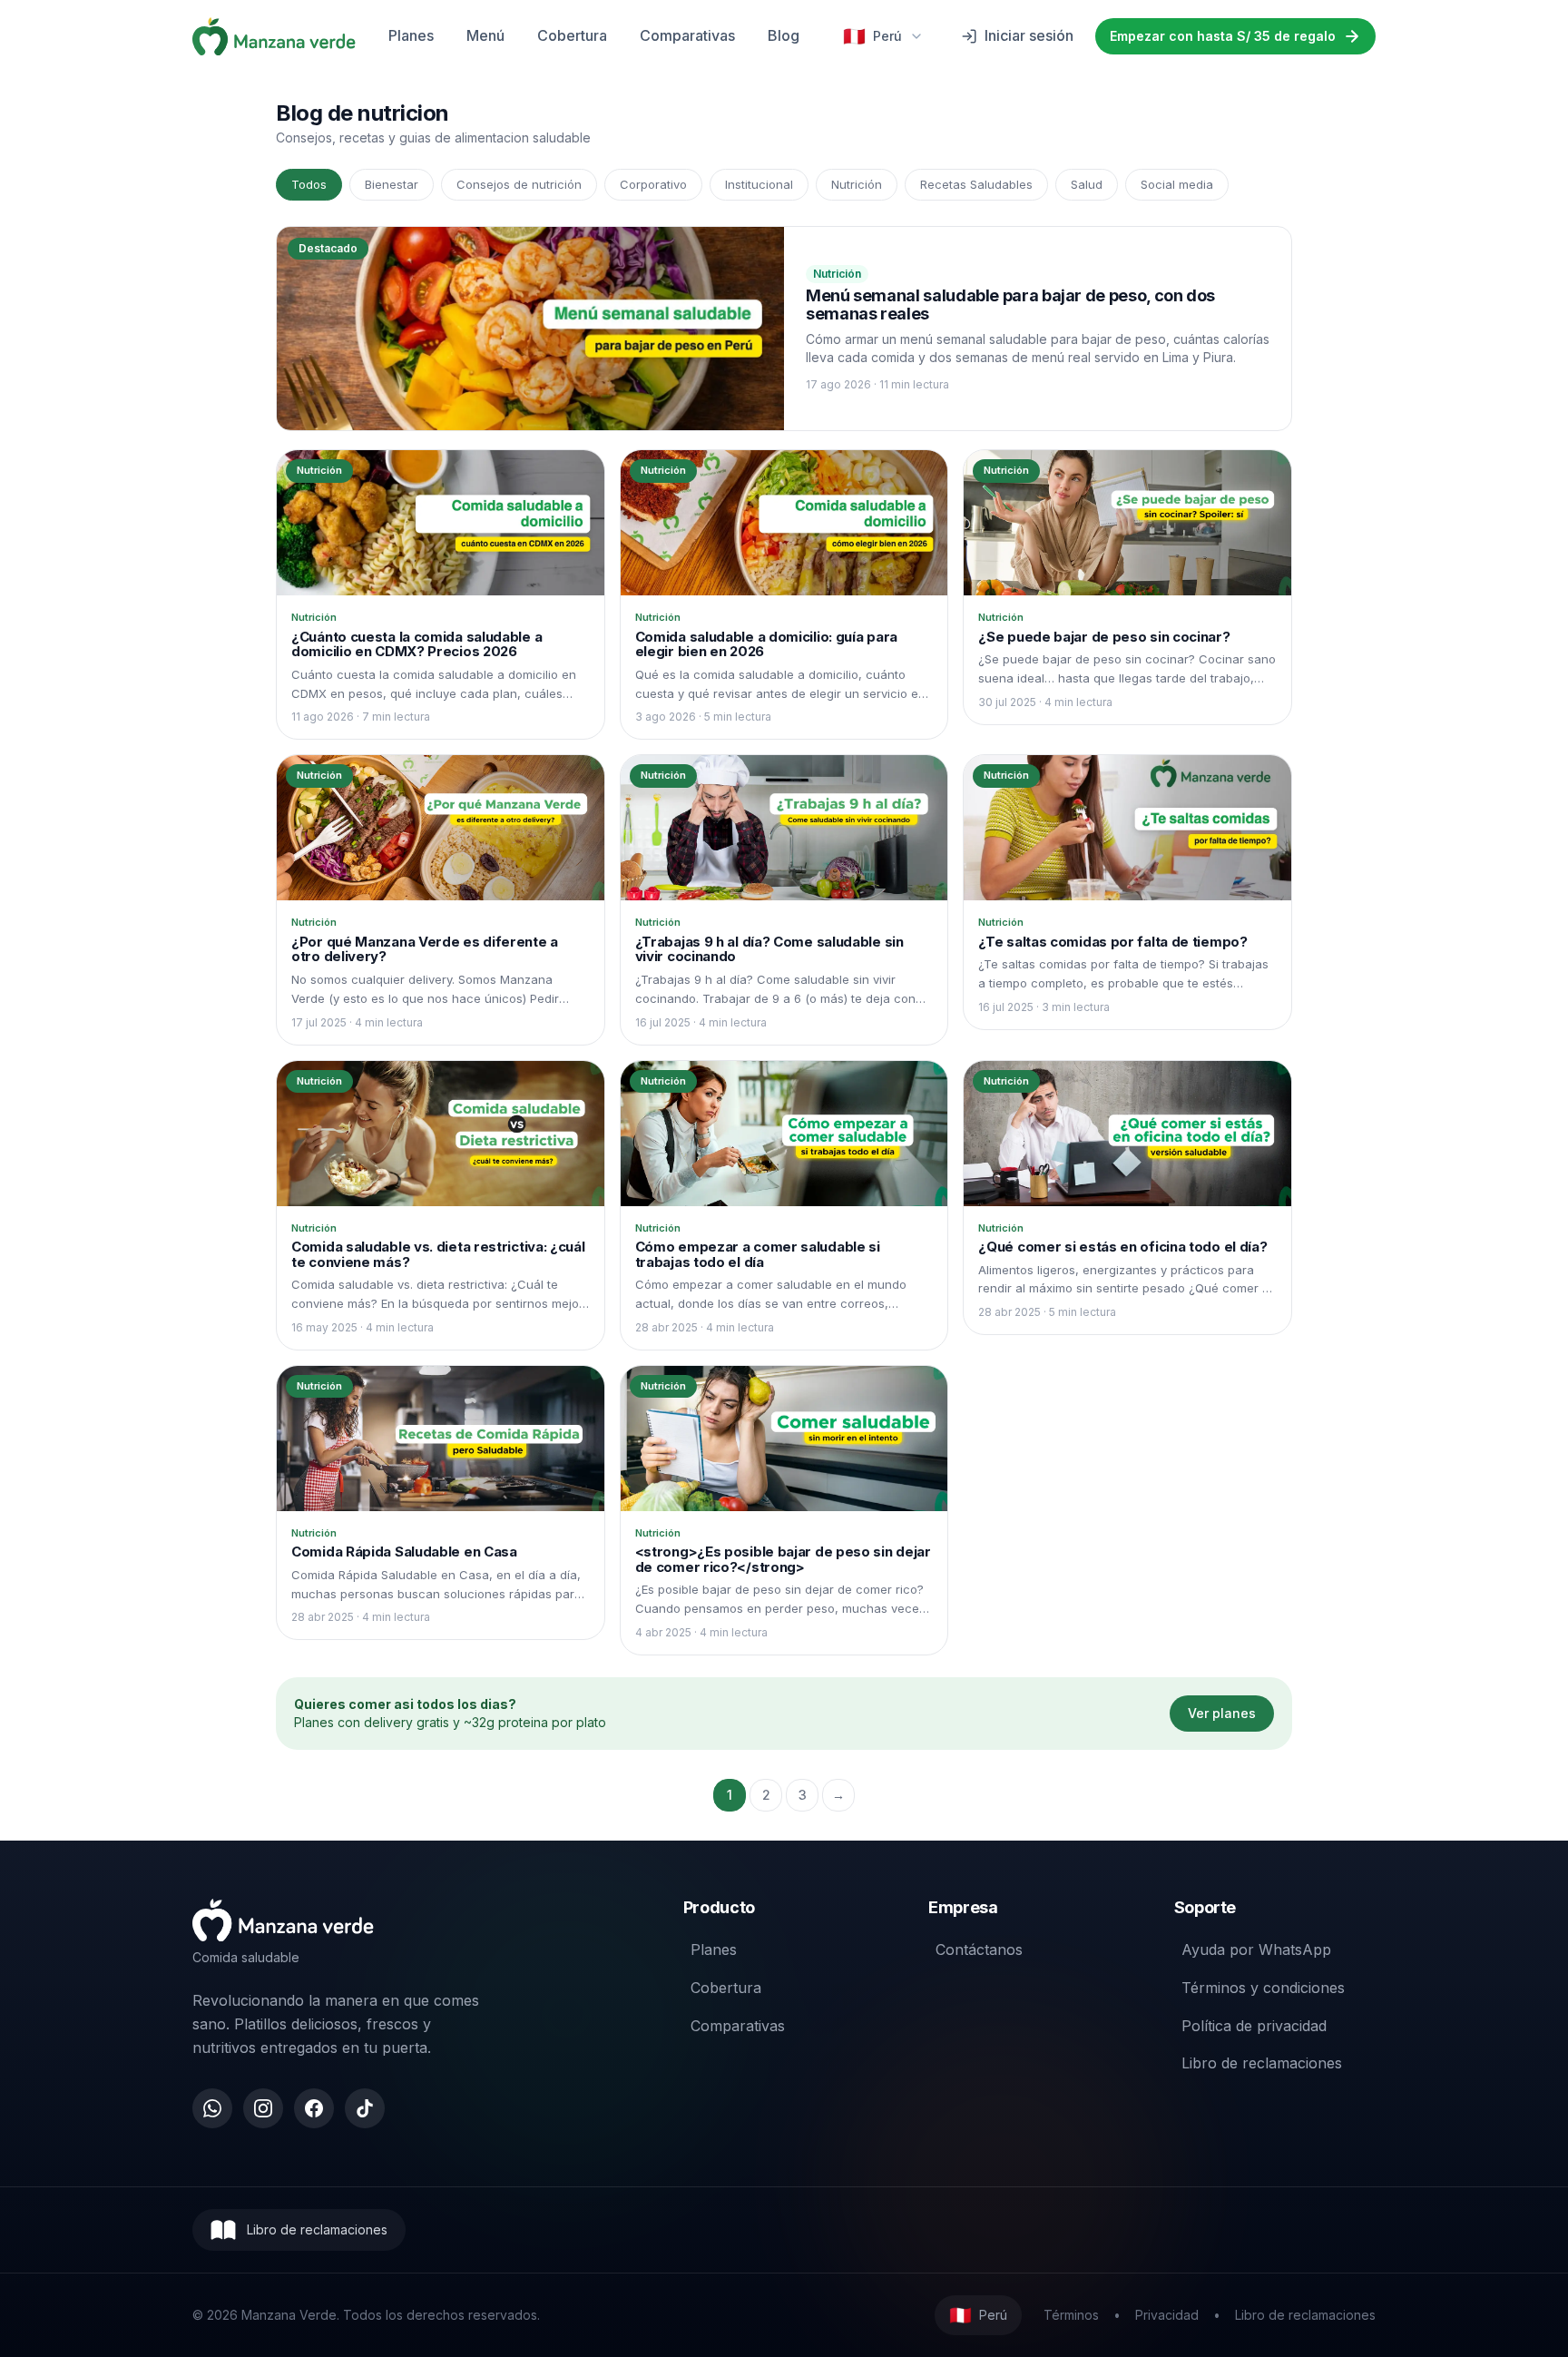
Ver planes (1222, 1713)
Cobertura (572, 35)
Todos (309, 184)
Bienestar (392, 184)
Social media (1177, 184)
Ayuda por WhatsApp (1256, 1949)
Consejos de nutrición (519, 184)
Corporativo (653, 184)
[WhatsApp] (212, 2108)
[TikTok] (365, 2108)
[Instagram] (263, 2108)
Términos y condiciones (1263, 1988)
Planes (411, 35)
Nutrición (857, 184)
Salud (1087, 184)
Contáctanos (979, 1949)
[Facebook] (314, 2108)
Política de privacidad (1254, 2026)
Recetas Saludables (976, 184)
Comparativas (687, 35)
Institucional (759, 184)
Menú (485, 35)
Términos (1071, 2315)
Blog (784, 35)
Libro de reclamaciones (1262, 2063)
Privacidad (1167, 2315)
